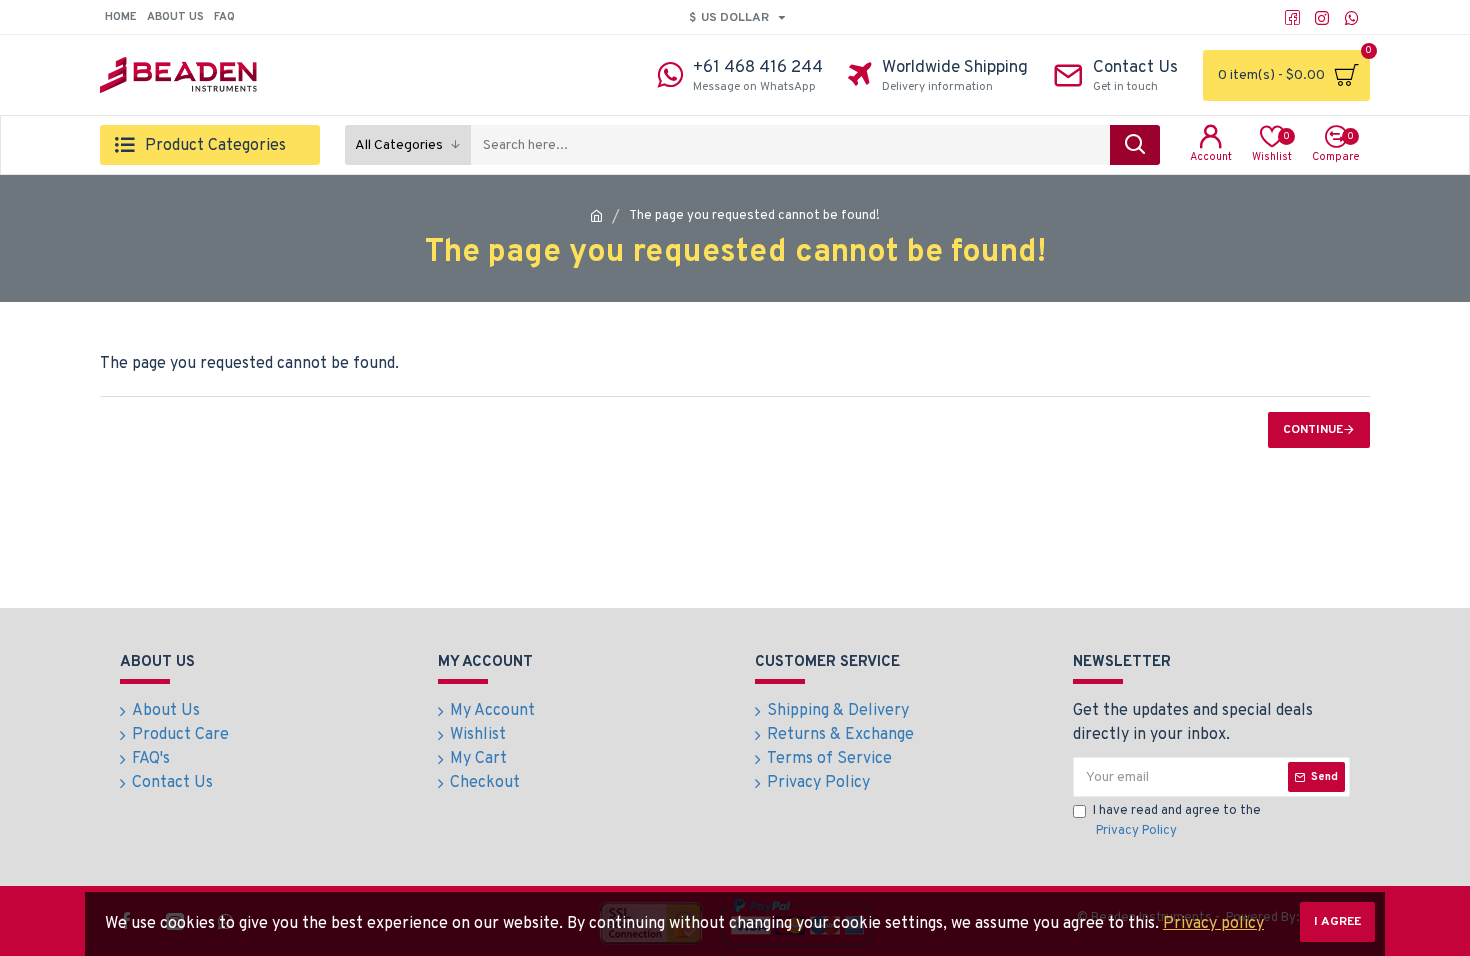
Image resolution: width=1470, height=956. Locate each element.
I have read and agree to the (1177, 821)
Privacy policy (1213, 924)
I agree (1337, 922)
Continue (1313, 430)
